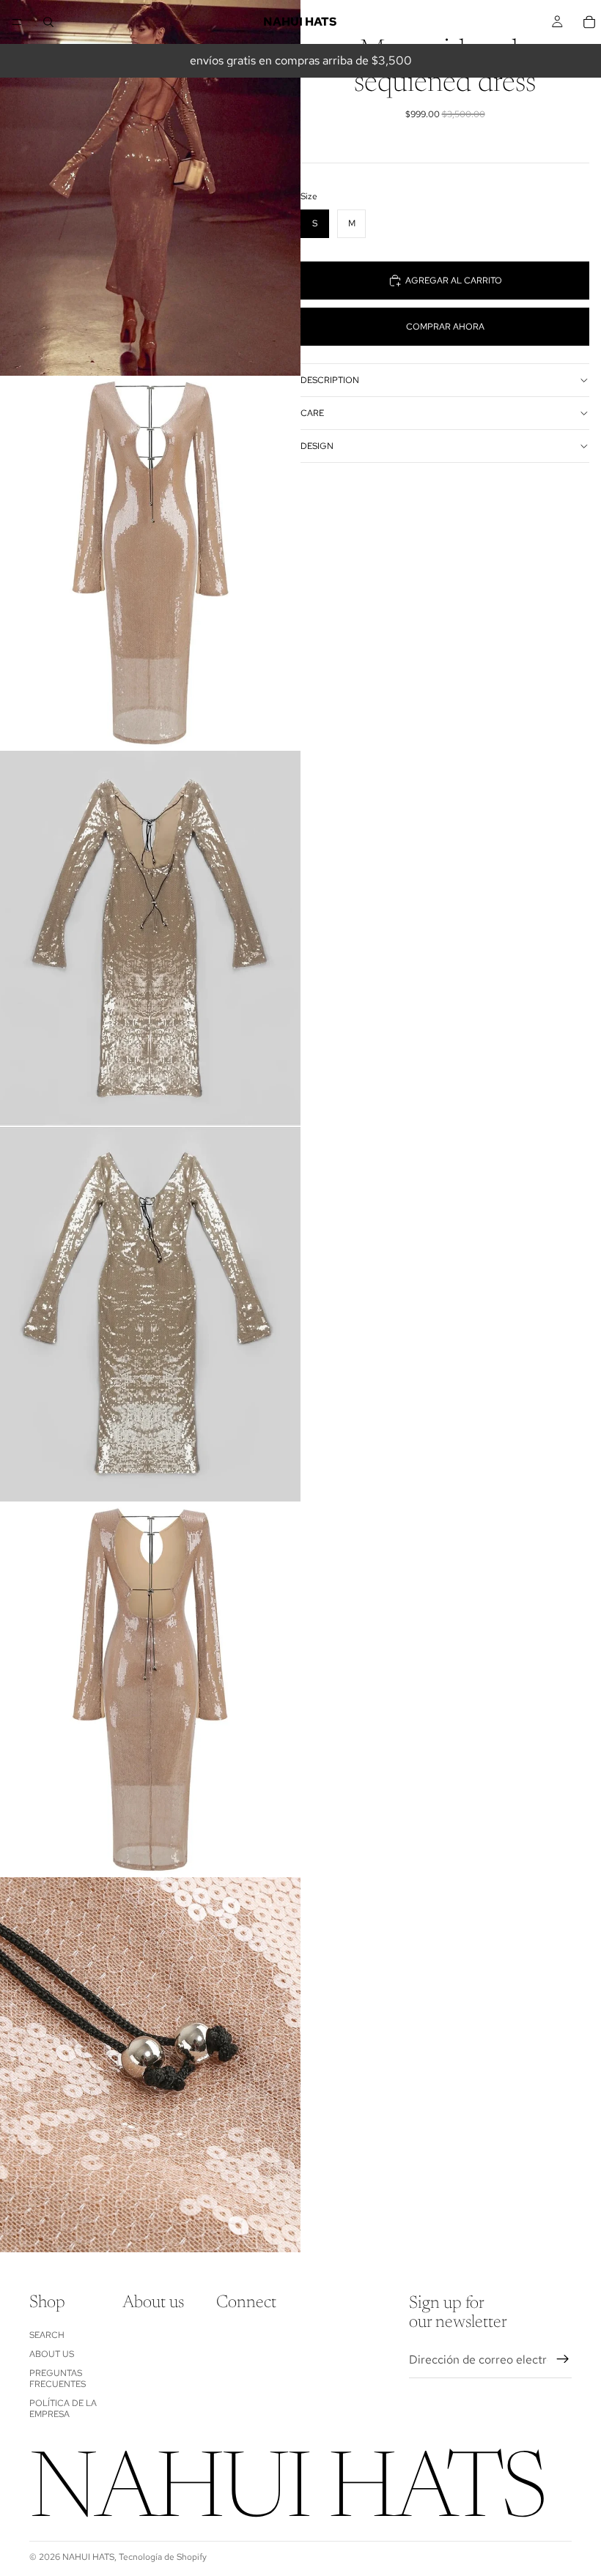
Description (330, 380)
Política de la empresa (63, 2408)
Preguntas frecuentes (58, 2378)
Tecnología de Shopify (163, 2557)
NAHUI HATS (88, 2557)
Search (47, 2335)
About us (52, 2354)
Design (317, 446)
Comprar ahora (445, 327)
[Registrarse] (563, 2359)
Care (312, 413)
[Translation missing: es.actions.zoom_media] (150, 188)
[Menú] (17, 22)
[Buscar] (48, 22)
